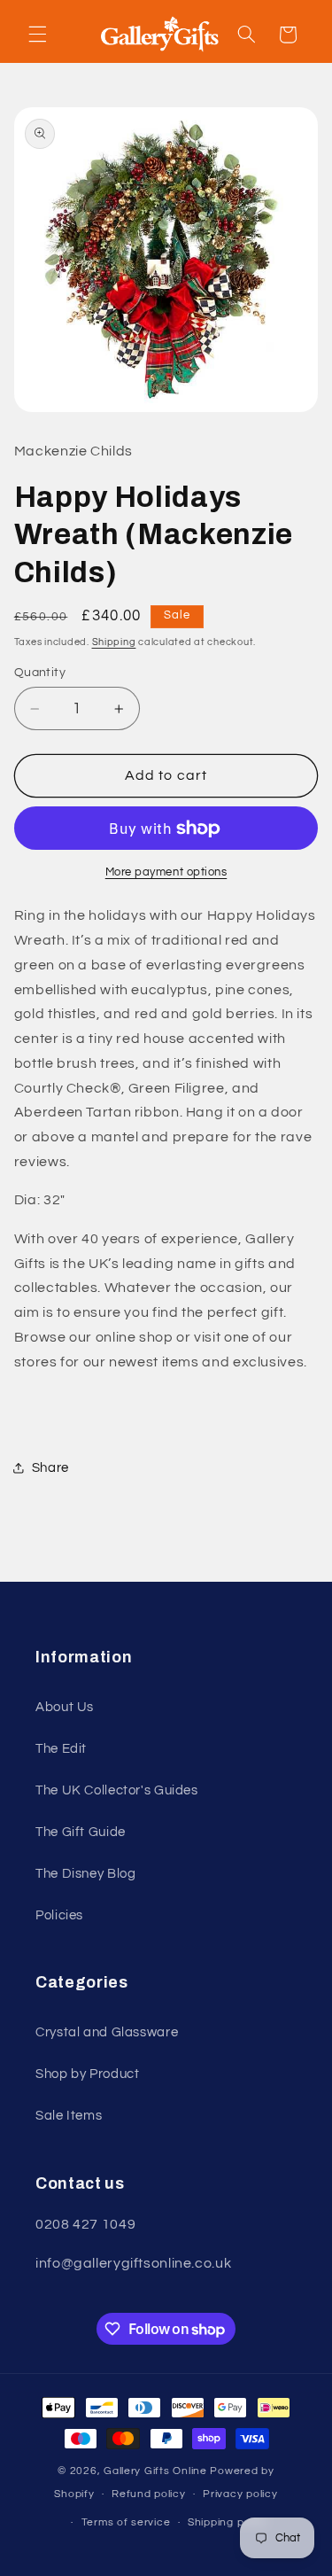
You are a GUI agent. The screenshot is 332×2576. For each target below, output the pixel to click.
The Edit (61, 1749)
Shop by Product (87, 2074)
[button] (37, 35)
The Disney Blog (85, 1874)
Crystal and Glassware (107, 2032)
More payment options (166, 872)
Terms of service (126, 2522)
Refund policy (149, 2494)
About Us (65, 1707)
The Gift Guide (81, 1832)
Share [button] (50, 1468)
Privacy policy (240, 2494)
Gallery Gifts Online (157, 2471)
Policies (59, 1915)
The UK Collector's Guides (117, 1790)
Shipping (114, 642)
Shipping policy (228, 2522)
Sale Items (69, 2116)
